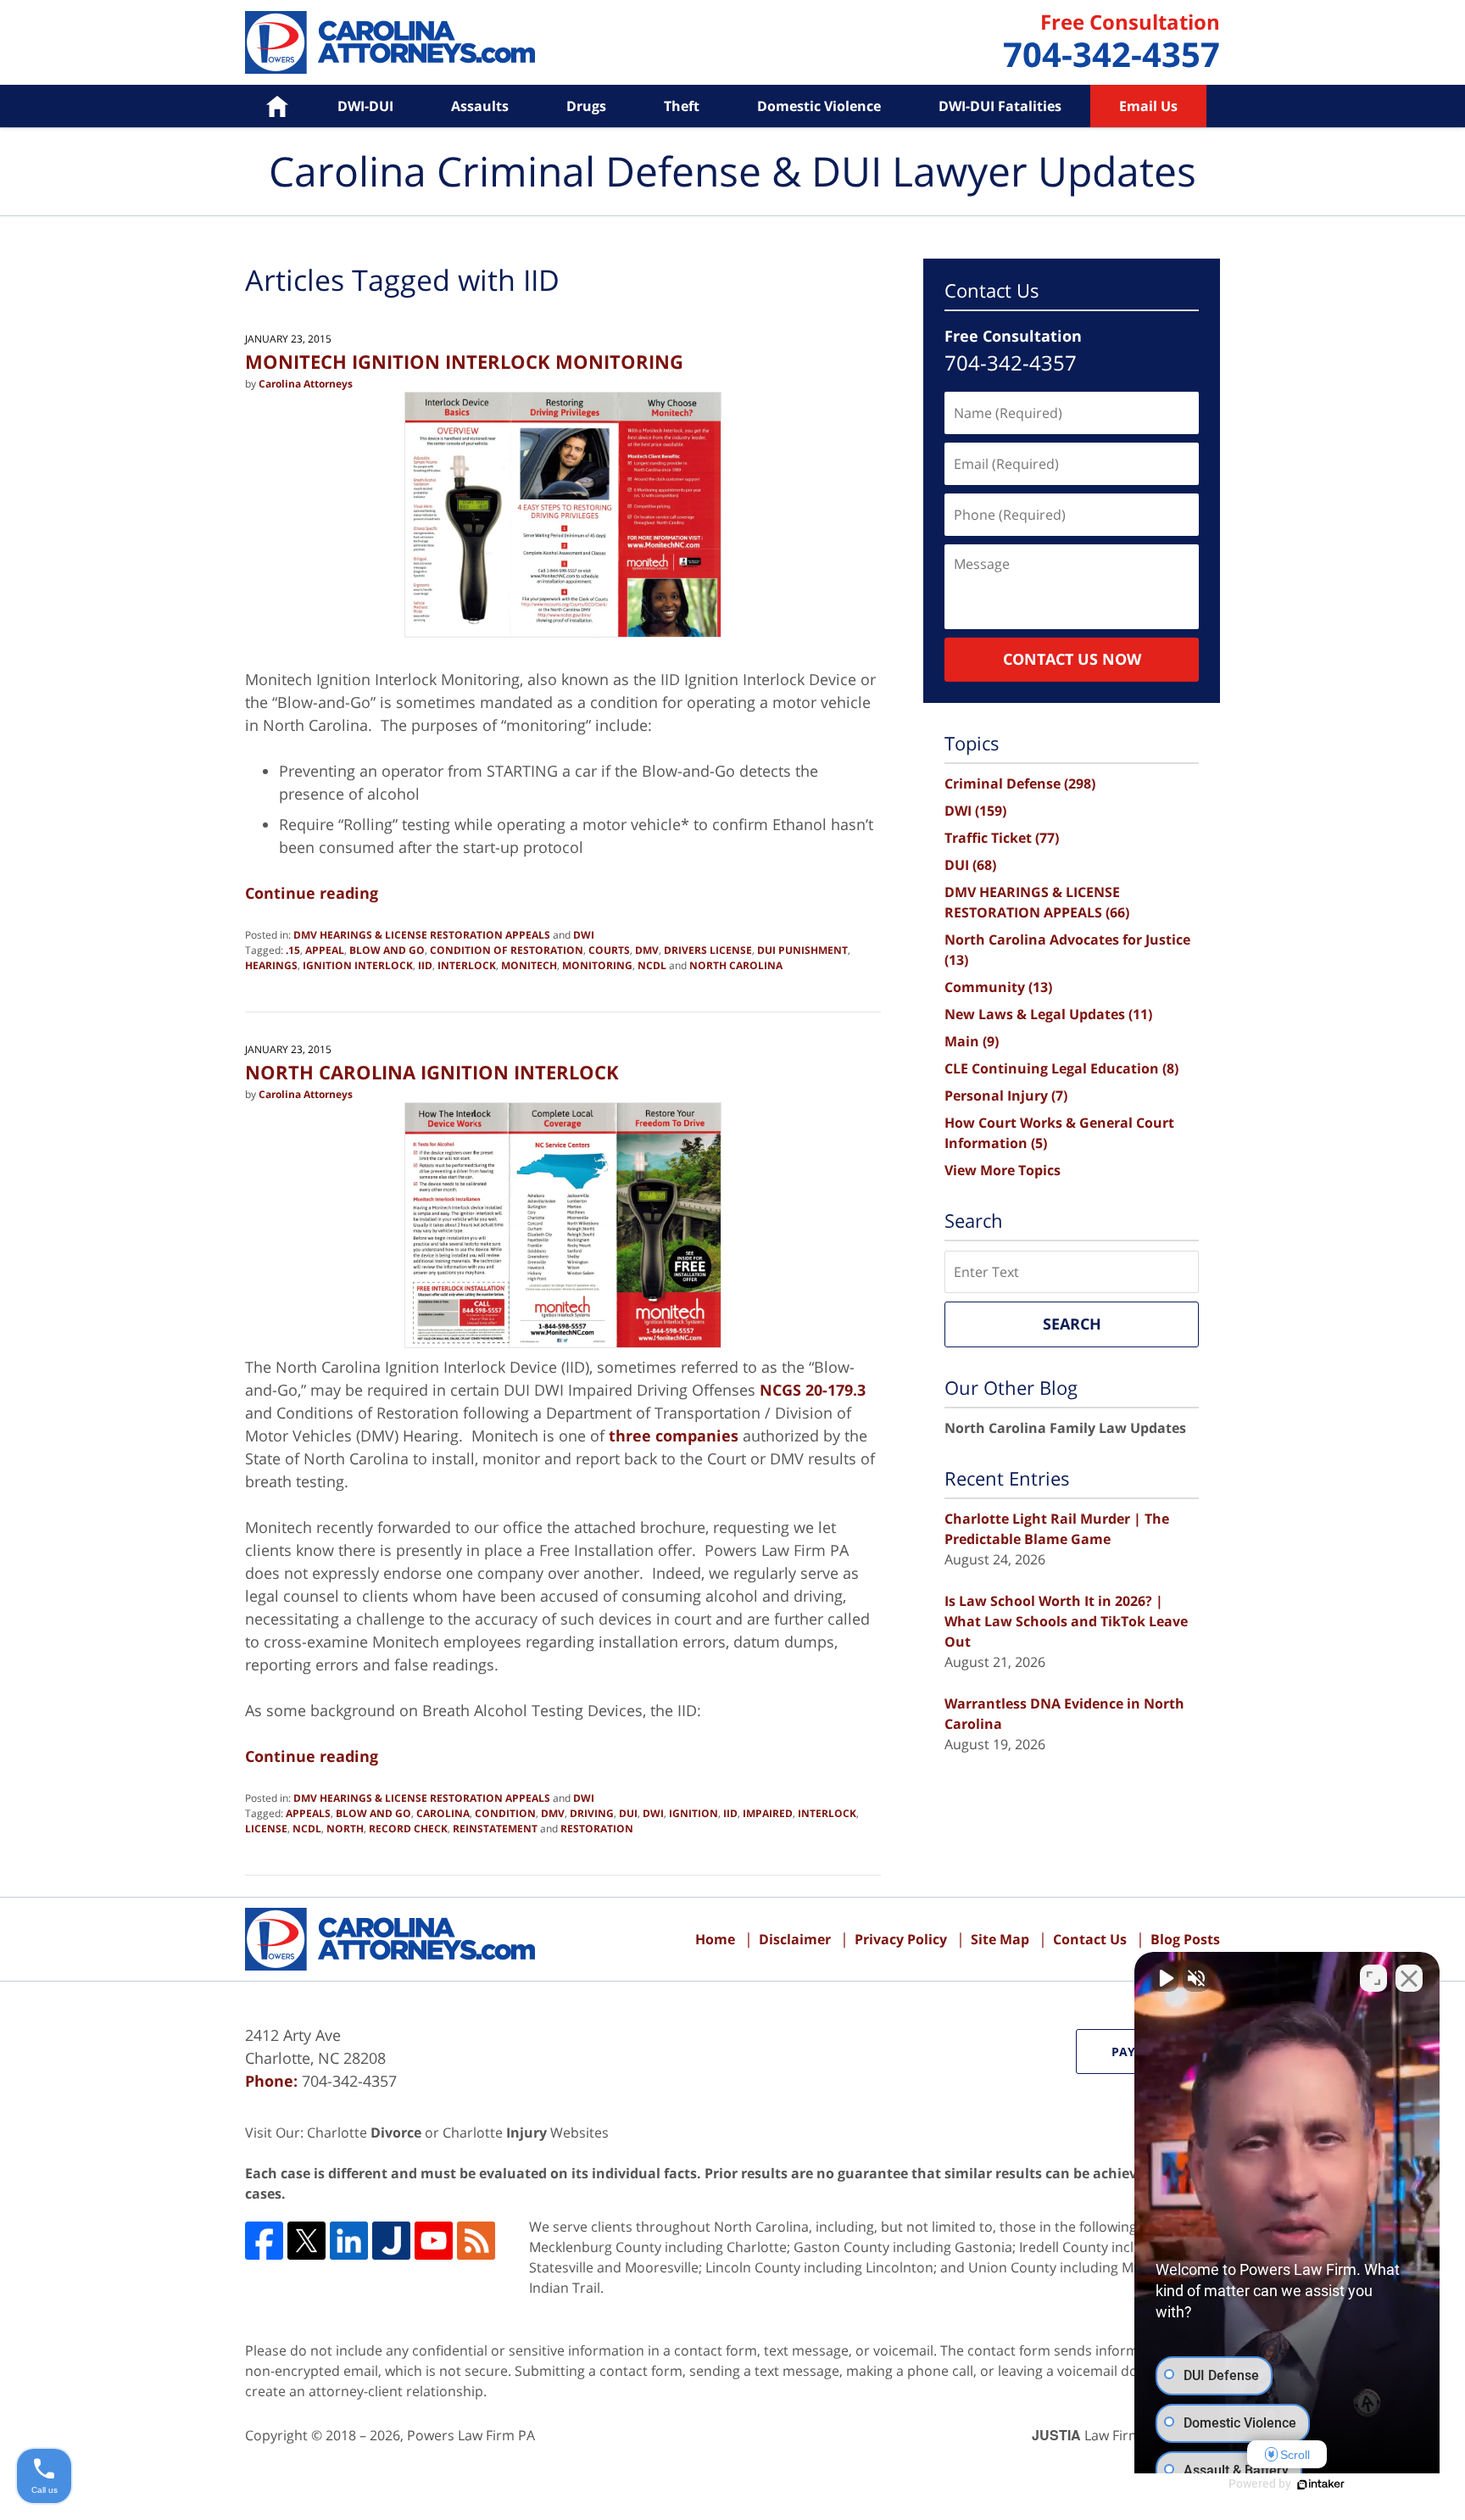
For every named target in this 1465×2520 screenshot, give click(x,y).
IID (425, 965)
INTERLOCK (467, 965)
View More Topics (1003, 1170)
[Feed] (476, 2241)
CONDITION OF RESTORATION (507, 950)
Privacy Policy (901, 1939)
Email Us (1148, 106)
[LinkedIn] (349, 2241)
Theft (682, 106)
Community (998, 987)
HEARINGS (271, 965)
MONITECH (529, 965)
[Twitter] (306, 2241)
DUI (628, 1813)
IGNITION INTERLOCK (358, 965)
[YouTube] (434, 2241)
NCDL (652, 965)
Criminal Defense (1020, 783)
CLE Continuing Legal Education (1061, 1068)
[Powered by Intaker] (1321, 2484)
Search (1072, 1324)
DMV (647, 950)
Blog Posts (1185, 1939)
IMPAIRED (768, 1813)
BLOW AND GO (387, 950)
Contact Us (1090, 1939)
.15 (293, 950)
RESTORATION (597, 1829)
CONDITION (505, 1813)
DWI (584, 935)
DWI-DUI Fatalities (1000, 106)
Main (972, 1041)
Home (265, 106)
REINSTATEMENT (495, 1829)
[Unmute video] (1165, 1978)
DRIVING (592, 1813)
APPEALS (308, 1813)
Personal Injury (1006, 1096)
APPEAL (325, 950)
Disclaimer (795, 1939)
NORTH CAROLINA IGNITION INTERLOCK (432, 1072)
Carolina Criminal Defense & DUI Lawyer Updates (390, 42)
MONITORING (597, 965)
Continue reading (312, 893)
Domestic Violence (819, 106)
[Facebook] (264, 2241)
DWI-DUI (365, 106)
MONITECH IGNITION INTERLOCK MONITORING (464, 361)
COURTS (609, 950)
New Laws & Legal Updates (1048, 1014)
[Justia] (391, 2241)
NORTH (345, 1829)
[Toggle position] (1373, 1978)
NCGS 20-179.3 (813, 1390)
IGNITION (694, 1813)
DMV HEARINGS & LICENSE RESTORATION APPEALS (422, 935)
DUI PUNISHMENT (802, 950)
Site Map (1000, 1939)
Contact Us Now (1072, 659)
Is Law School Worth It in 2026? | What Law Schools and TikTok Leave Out (1066, 1621)
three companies (674, 1436)
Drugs (586, 106)
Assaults (480, 106)
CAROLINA (443, 1813)
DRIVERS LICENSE (708, 950)
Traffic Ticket (1002, 838)
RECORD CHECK (408, 1829)
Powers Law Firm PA (471, 2435)
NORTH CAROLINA (736, 965)
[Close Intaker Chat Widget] (1409, 1978)
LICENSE (266, 1829)
